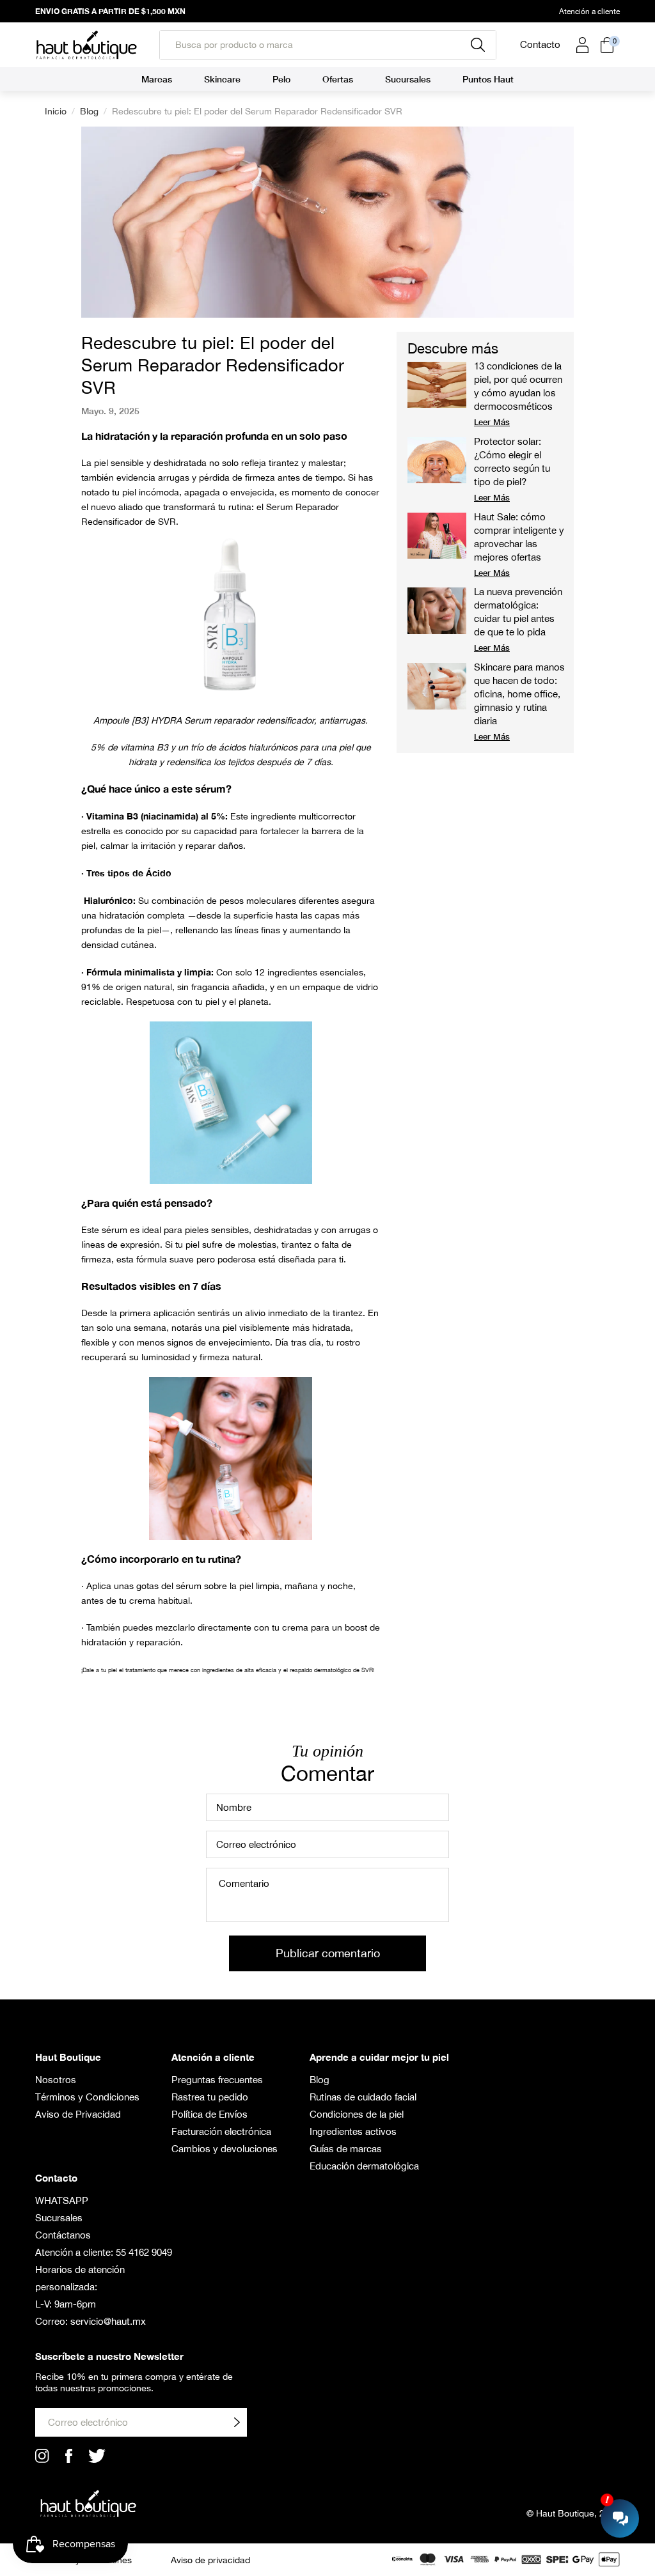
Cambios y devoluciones (225, 2149)
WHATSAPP (62, 2200)
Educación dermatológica (364, 2166)
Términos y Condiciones (87, 2097)
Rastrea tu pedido (210, 2097)
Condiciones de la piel (357, 2114)
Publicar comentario (328, 1953)
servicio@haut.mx (108, 2321)
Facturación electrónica (221, 2131)
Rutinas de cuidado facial (363, 2097)
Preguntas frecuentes (217, 2080)
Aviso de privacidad (210, 2560)
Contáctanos (63, 2235)
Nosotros (56, 2080)
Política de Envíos (209, 2114)
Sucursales (59, 2218)
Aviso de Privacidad (78, 2114)
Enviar (237, 2422)
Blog (89, 111)
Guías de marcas (346, 2149)
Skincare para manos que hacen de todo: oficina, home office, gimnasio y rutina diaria (519, 694)
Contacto (540, 44)
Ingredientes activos (353, 2131)
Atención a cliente (589, 12)
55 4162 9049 (144, 2252)
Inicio (56, 111)
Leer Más (492, 422)
